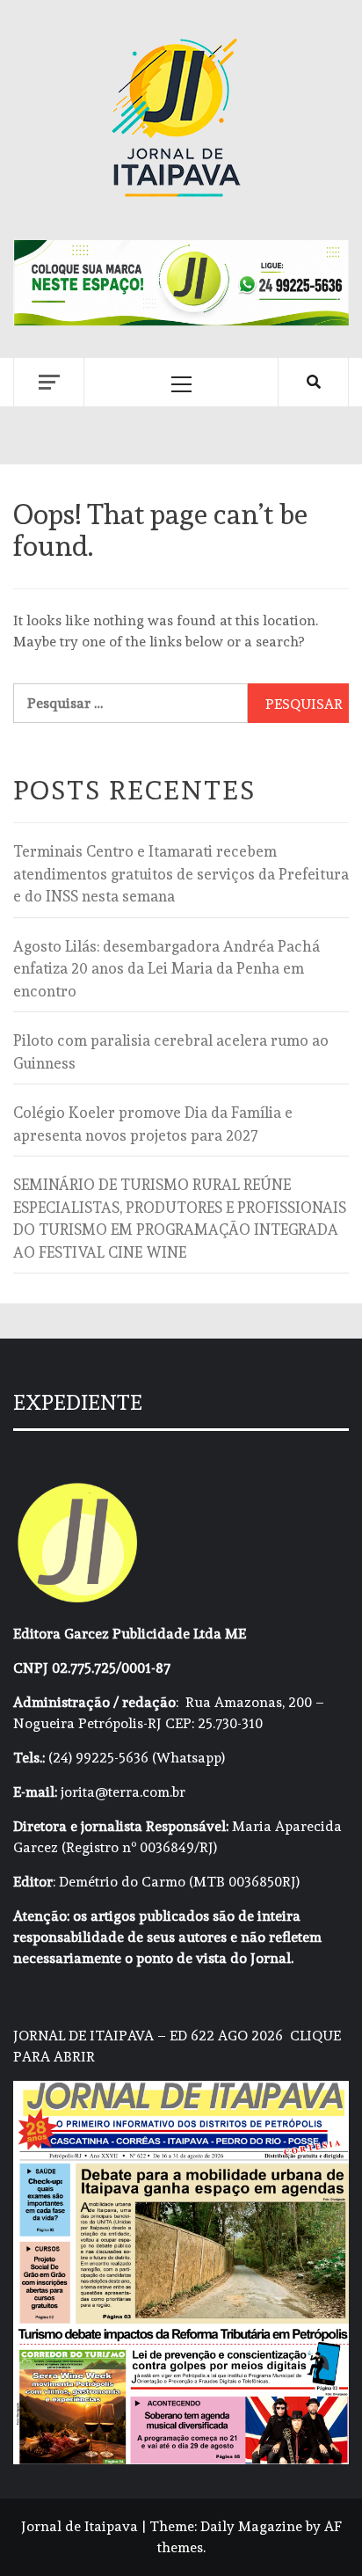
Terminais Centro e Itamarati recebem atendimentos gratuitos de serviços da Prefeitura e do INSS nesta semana (181, 874)
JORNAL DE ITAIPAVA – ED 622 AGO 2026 (148, 2036)
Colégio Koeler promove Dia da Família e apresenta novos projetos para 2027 (153, 1124)
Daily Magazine (251, 2526)
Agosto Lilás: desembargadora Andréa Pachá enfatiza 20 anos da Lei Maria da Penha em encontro (167, 969)
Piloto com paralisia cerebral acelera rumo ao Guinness (171, 1052)
